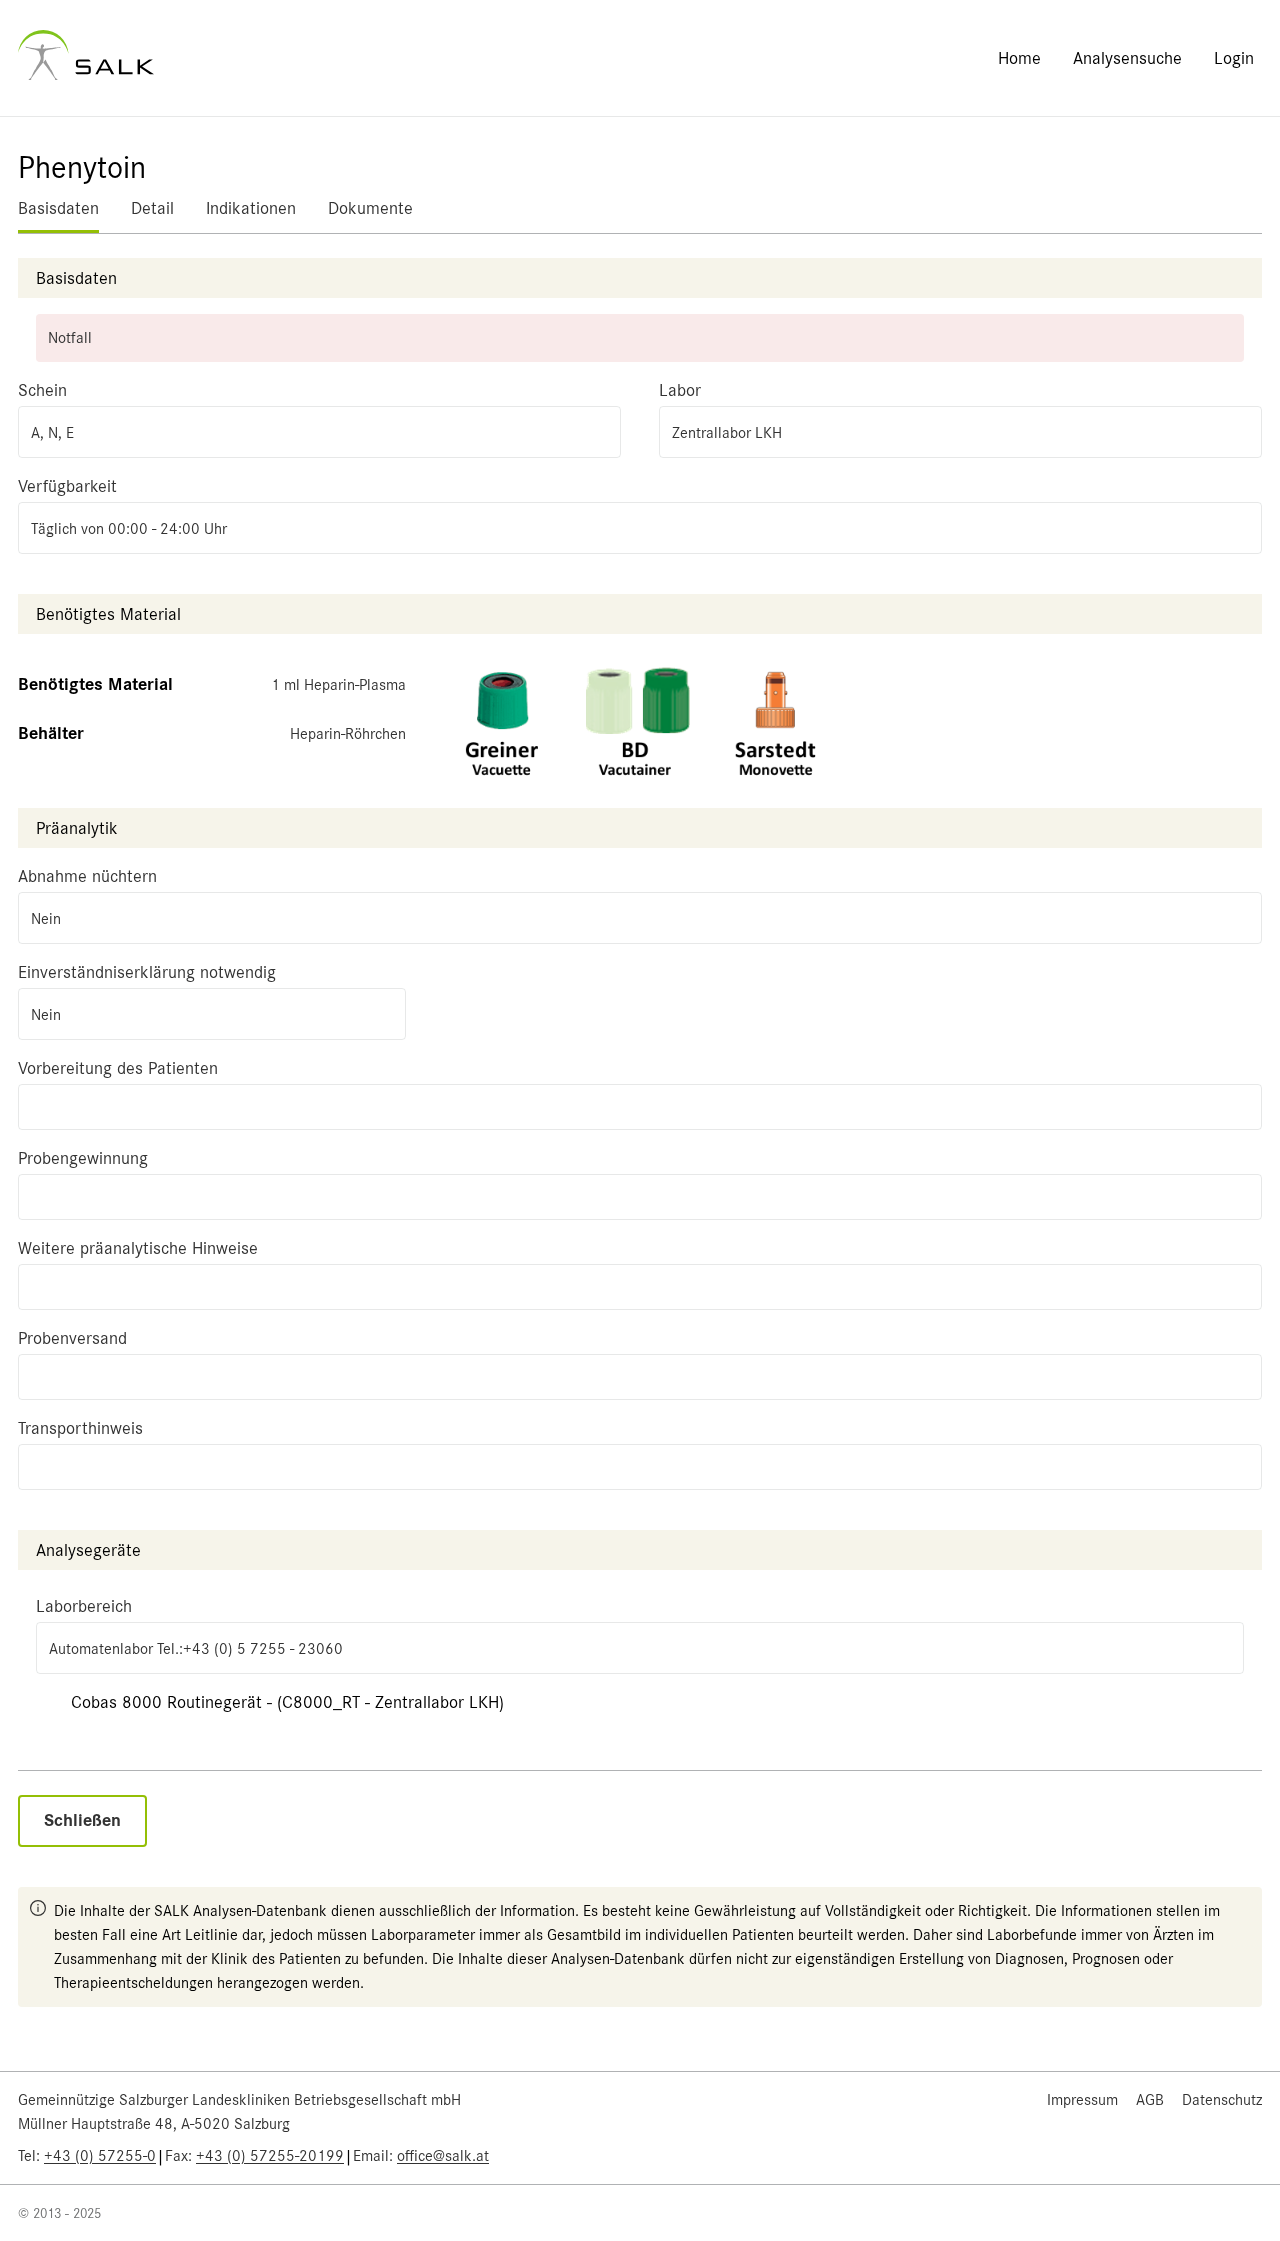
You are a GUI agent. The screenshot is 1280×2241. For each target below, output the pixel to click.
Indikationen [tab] (251, 208)
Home (1019, 58)
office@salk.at (443, 2156)
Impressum (1082, 2100)
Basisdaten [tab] (58, 208)
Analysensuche (1127, 58)
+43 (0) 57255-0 (100, 2156)
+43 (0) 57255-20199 (270, 2156)
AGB (1150, 2100)
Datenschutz (1222, 2100)
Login (1234, 58)
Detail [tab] (152, 208)
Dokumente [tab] (370, 208)
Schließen (82, 1820)
